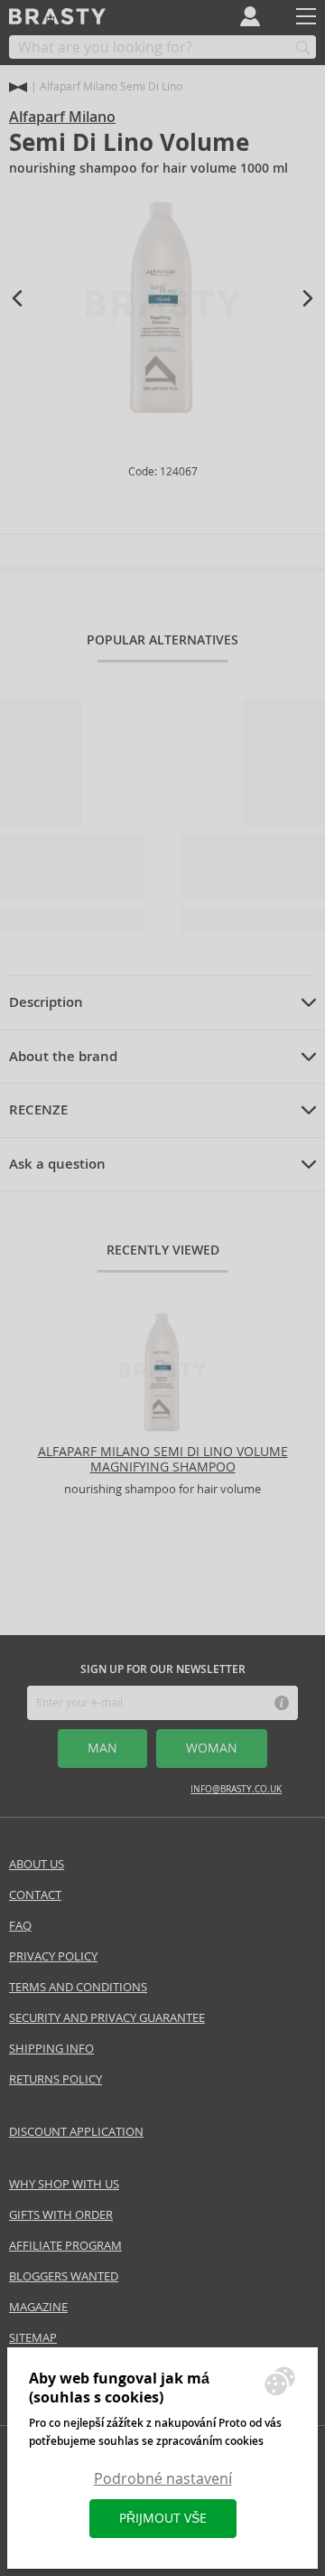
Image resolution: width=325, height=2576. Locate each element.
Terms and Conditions (78, 1987)
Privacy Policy (53, 1956)
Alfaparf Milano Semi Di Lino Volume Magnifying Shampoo (163, 1459)
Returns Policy (56, 2079)
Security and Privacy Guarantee (107, 2018)
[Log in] (250, 16)
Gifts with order (61, 2215)
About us (37, 1864)
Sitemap (33, 2338)
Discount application (76, 2132)
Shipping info (51, 2049)
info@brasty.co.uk (236, 1789)
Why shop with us (64, 2184)
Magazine (38, 2307)
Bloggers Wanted (64, 2276)
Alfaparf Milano (62, 117)
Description (46, 1002)
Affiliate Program (65, 2246)
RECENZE (38, 1110)
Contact (35, 1895)
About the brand (63, 1057)
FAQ (20, 1926)
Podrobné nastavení (163, 2479)
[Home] (18, 87)
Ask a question (57, 1164)
